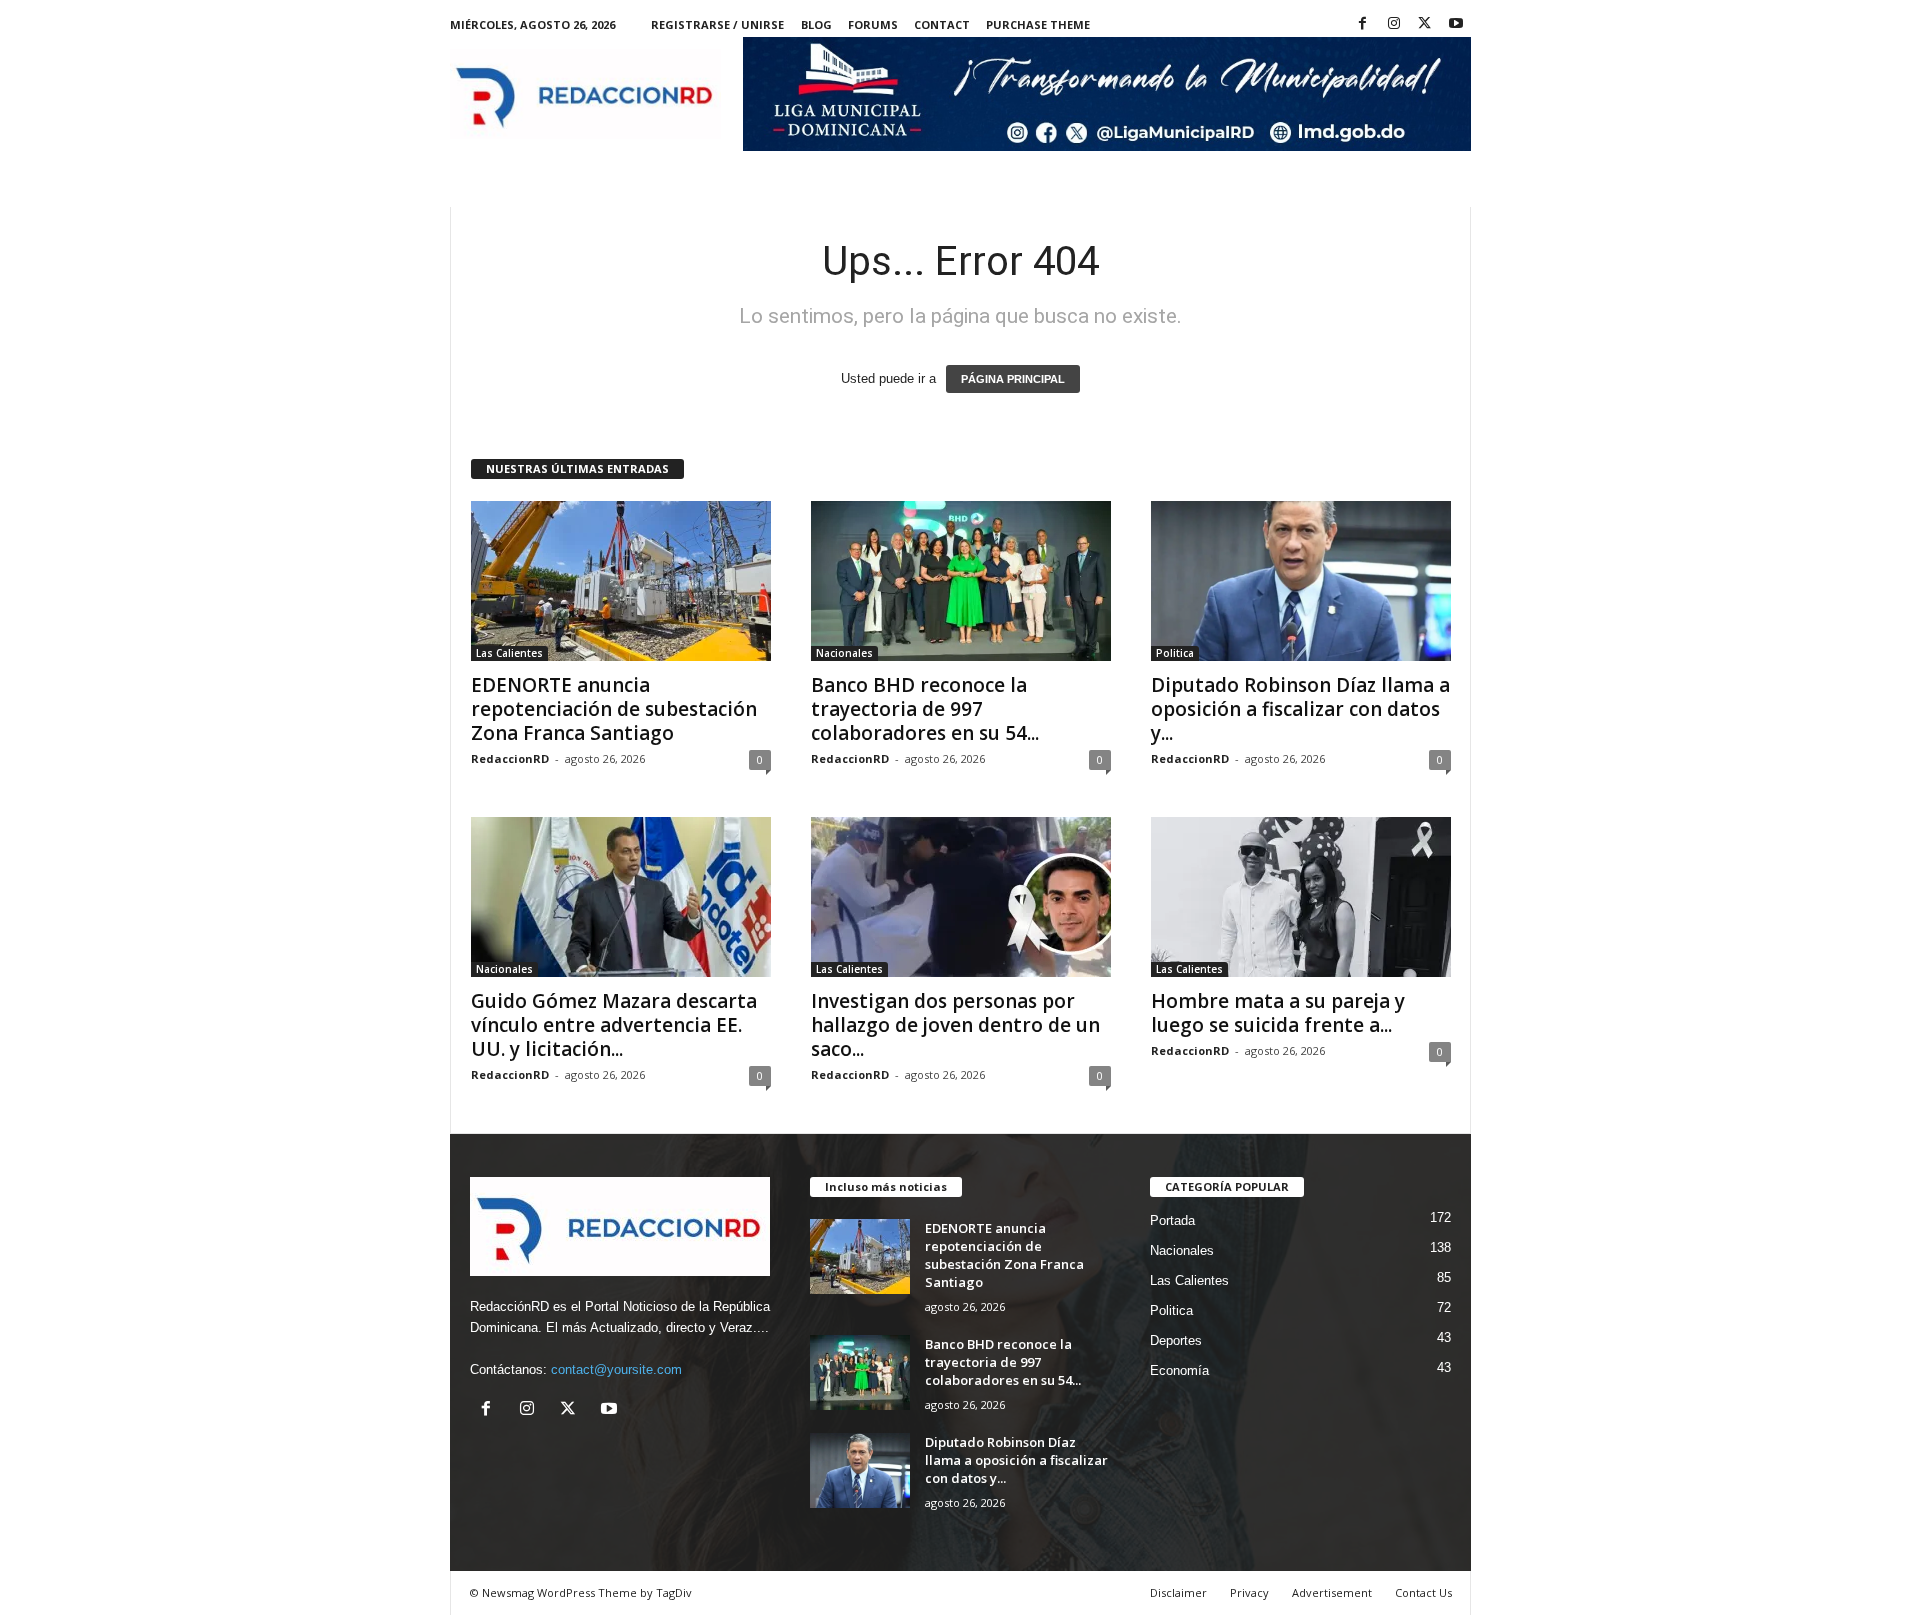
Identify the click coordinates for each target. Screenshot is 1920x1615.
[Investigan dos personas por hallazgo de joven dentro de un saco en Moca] (961, 897)
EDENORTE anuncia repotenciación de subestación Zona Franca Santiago (614, 709)
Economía (1179, 1370)
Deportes (1176, 1340)
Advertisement (1332, 1592)
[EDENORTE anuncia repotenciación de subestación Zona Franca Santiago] (621, 581)
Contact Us (1423, 1592)
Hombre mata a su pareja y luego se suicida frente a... (1278, 1013)
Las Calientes (509, 653)
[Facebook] (1363, 24)
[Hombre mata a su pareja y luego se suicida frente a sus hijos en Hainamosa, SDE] (1301, 897)
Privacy (1249, 1592)
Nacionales (844, 653)
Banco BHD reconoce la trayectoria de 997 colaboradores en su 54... (925, 709)
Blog (816, 24)
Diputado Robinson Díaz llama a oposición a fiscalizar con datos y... (1300, 709)
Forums (873, 24)
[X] (1425, 24)
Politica (1175, 653)
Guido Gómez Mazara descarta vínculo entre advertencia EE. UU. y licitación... (614, 1025)
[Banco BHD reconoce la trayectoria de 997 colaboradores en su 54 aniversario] (961, 581)
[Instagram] (1394, 24)
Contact (942, 24)
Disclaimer (1178, 1592)
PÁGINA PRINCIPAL (1013, 379)
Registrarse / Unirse (717, 24)
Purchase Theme (1038, 24)
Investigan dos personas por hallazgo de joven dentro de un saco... (955, 1025)
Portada (1172, 1220)
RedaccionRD (510, 758)
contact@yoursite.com (616, 1369)
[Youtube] (1456, 24)
